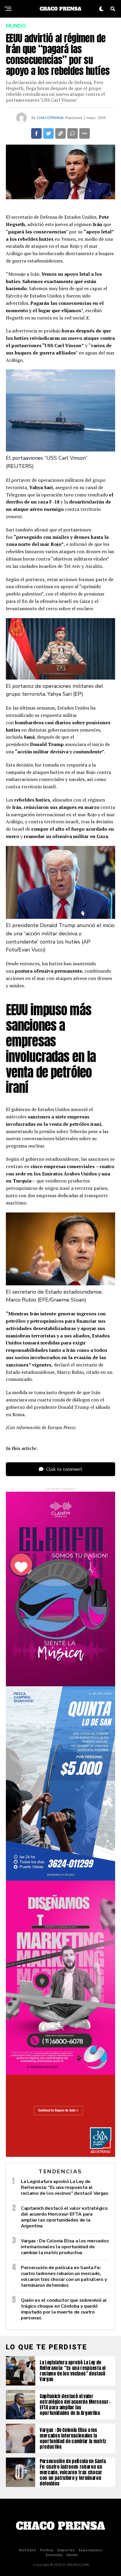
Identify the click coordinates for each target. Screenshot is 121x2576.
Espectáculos (91, 2550)
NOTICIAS (27, 2550)
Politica (47, 2550)
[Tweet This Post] (48, 133)
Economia (54, 2555)
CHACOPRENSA (50, 118)
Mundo (72, 2555)
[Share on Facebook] (36, 133)
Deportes (66, 2550)
